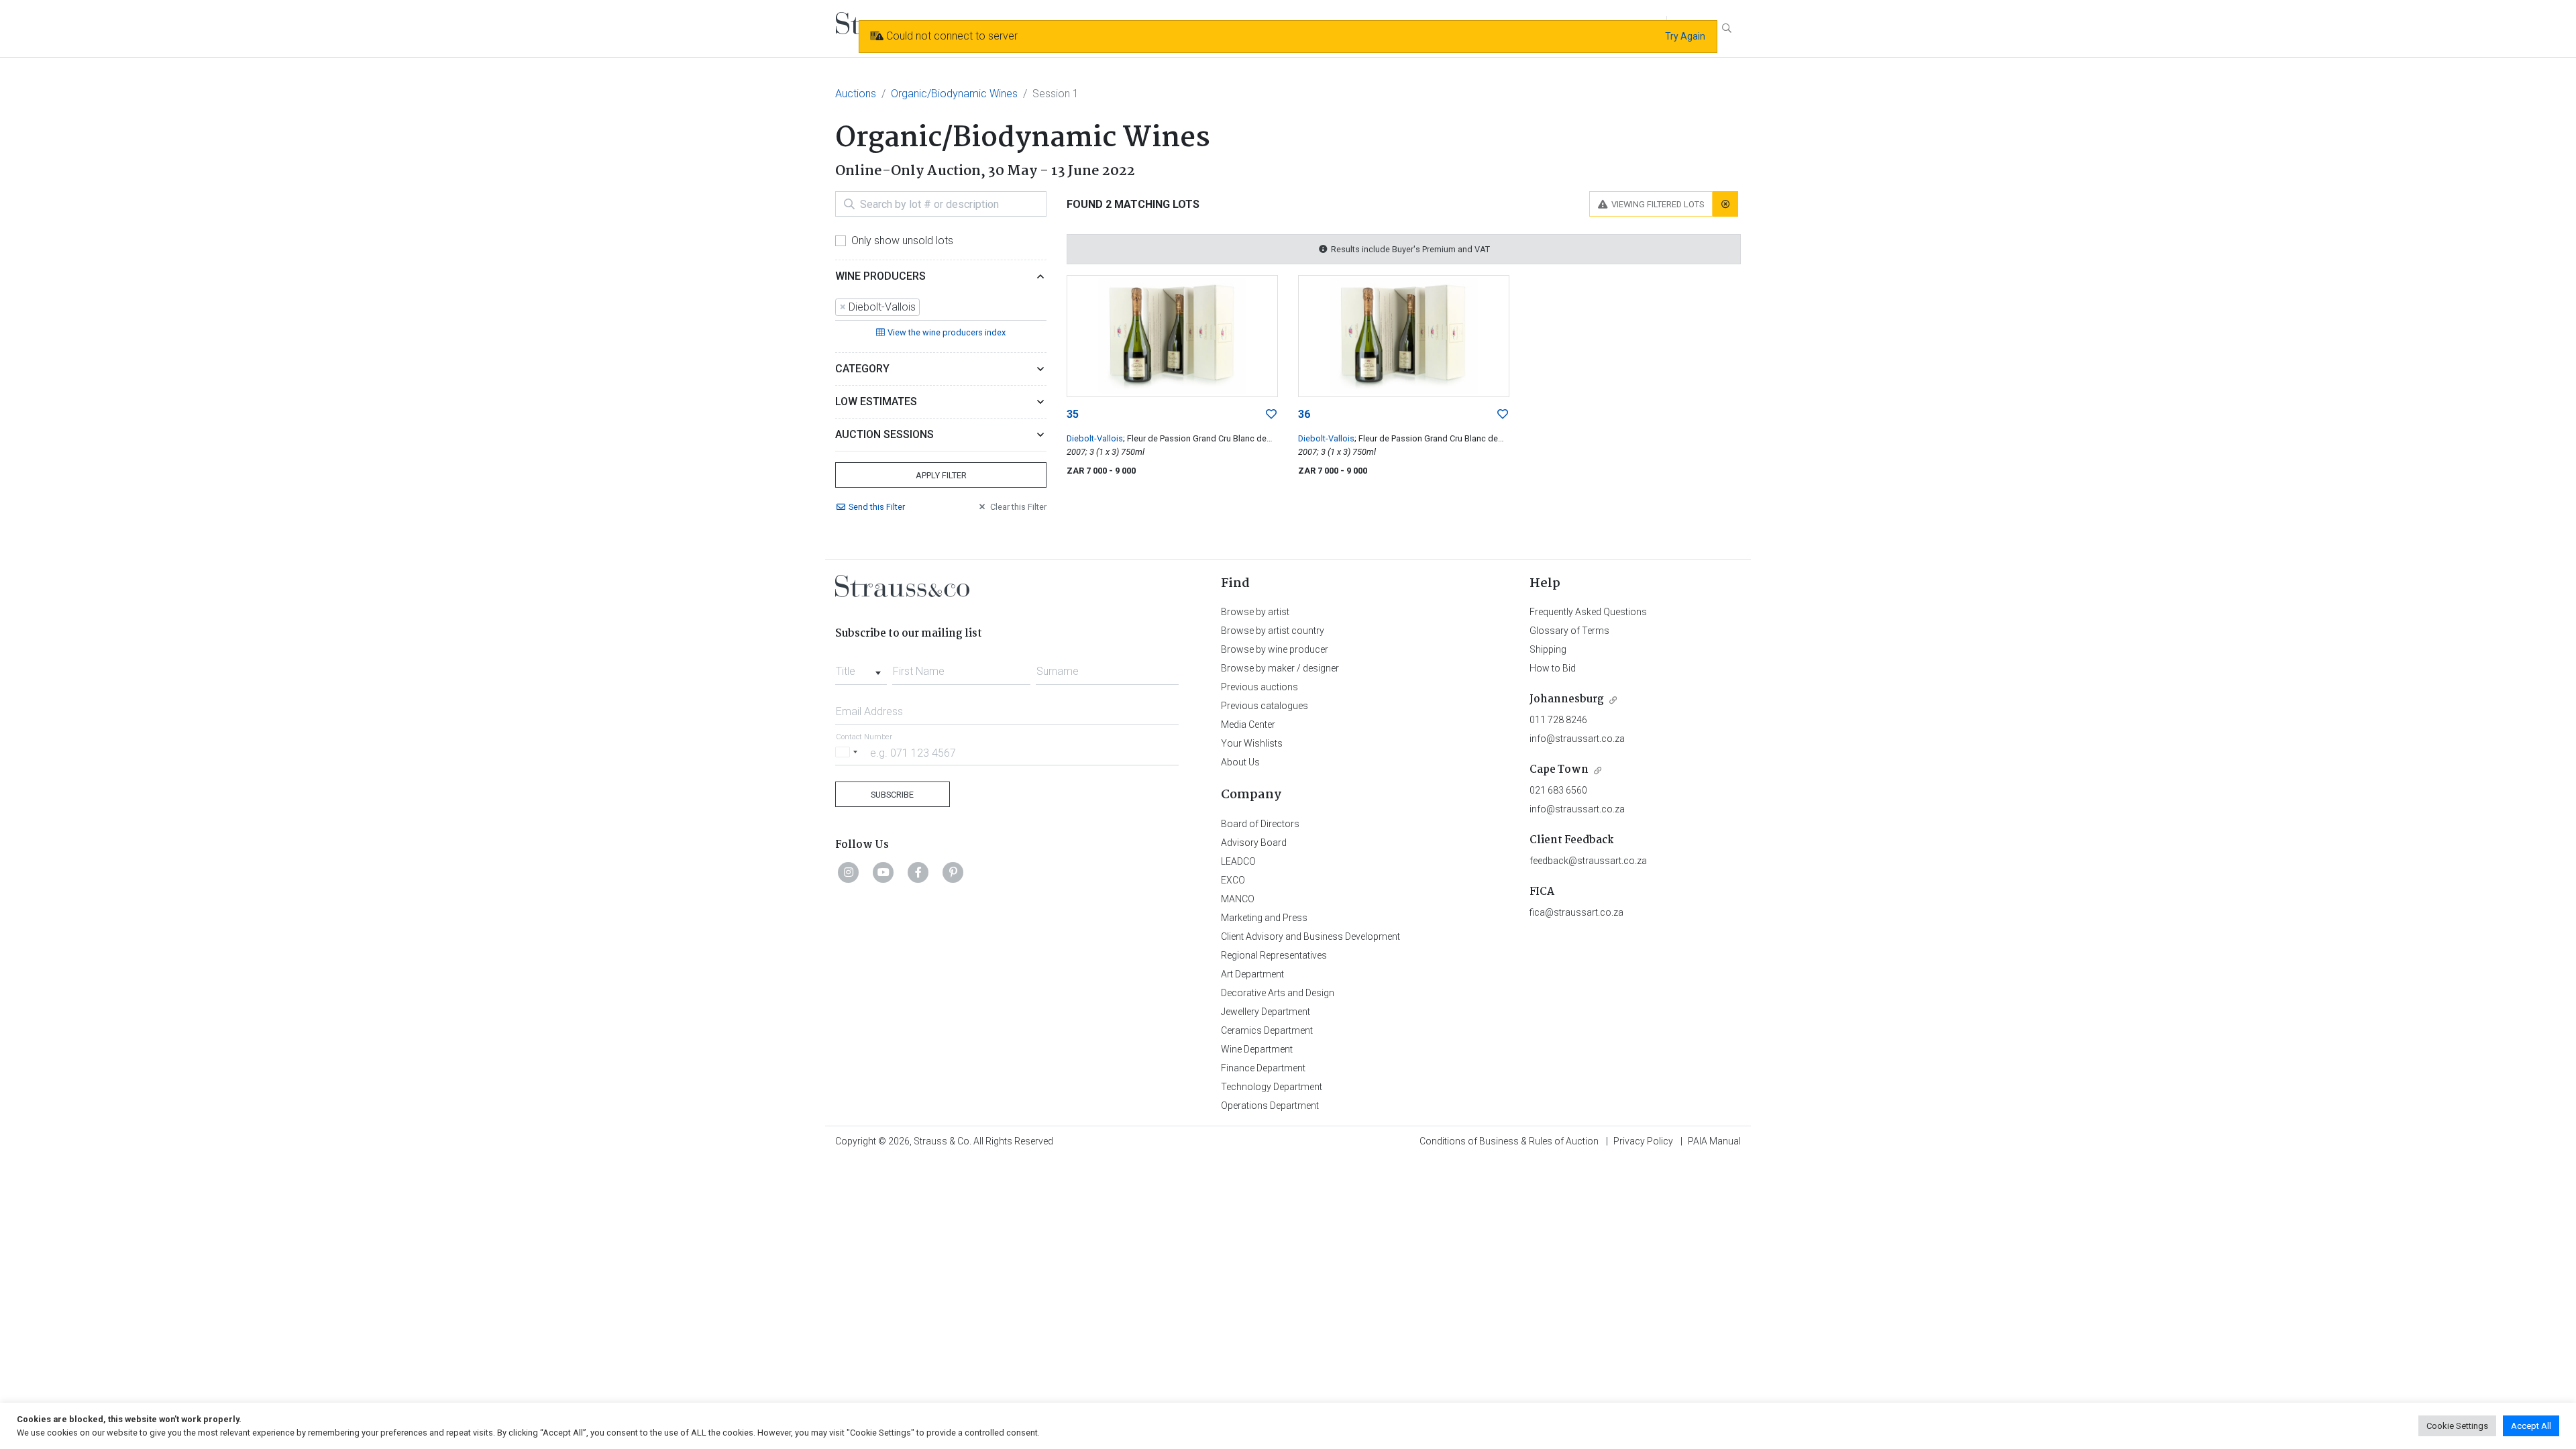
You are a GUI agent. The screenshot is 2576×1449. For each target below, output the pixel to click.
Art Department (1252, 974)
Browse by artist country (1273, 631)
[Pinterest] (953, 872)
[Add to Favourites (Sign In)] (1271, 415)
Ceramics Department (1267, 1030)
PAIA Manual (1714, 1141)
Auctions (856, 94)
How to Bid (1553, 668)
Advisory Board (1254, 843)
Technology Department (1272, 1087)
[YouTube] (883, 872)
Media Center (1248, 724)
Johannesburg (1567, 699)
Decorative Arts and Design (1278, 993)
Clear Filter (1018, 507)
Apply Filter (941, 475)
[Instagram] (849, 872)
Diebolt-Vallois (1095, 438)
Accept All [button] (2531, 1426)
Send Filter (877, 507)
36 (1304, 414)
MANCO (1238, 899)
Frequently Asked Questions (1588, 612)
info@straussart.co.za (1577, 739)
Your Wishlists (1252, 743)
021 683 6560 (1558, 790)
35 (1073, 414)
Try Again (1685, 36)
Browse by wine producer (1275, 649)
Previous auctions (1259, 687)
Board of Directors (1260, 824)
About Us (1240, 762)
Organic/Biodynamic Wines (954, 94)
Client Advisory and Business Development (1310, 936)
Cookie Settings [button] (2457, 1426)
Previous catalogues (1265, 706)
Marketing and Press (1264, 918)
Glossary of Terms (1569, 631)
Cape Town (1559, 770)
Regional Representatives (1274, 955)
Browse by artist (1255, 612)
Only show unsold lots (902, 240)
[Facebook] (918, 872)
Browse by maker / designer (1280, 668)
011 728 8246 (1558, 720)
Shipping (1548, 649)
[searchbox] (927, 307)
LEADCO (1238, 861)
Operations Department (1270, 1106)
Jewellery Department (1266, 1012)
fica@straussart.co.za (1576, 912)
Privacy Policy (1643, 1141)
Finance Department (1263, 1068)
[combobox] (941, 308)
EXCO (1233, 880)
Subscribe (892, 795)
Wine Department (1257, 1049)
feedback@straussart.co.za (1588, 861)
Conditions (1509, 1141)
